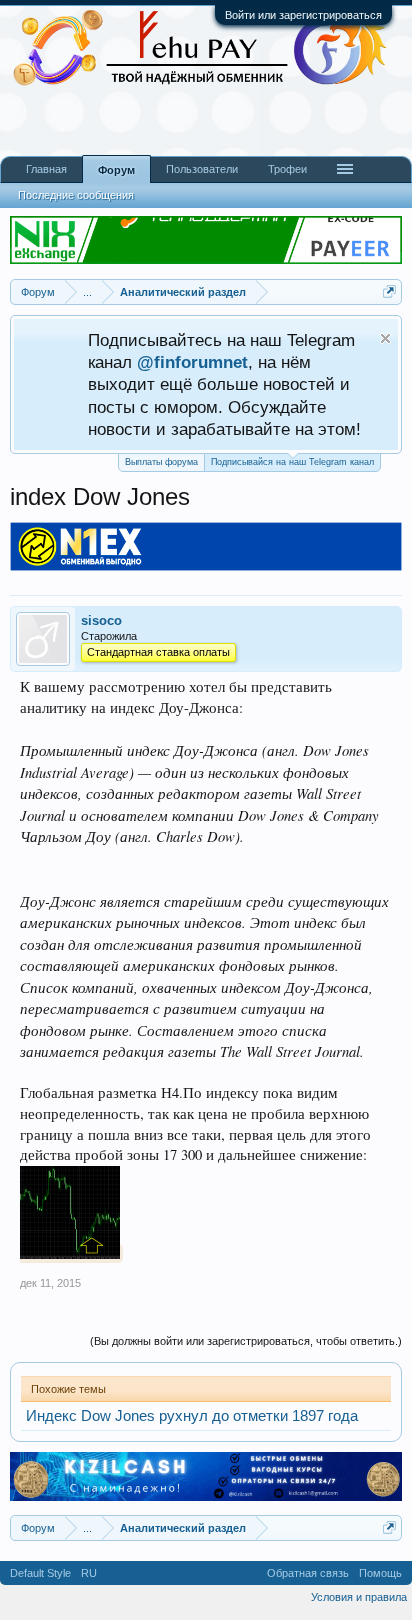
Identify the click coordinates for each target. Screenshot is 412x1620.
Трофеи (287, 169)
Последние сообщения (76, 195)
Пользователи (202, 169)
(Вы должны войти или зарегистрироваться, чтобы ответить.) (246, 1341)
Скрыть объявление (385, 338)
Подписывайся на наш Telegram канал (292, 462)
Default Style (40, 1573)
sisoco (101, 620)
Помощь (380, 1573)
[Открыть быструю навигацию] (389, 291)
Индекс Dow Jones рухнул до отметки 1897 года (192, 1416)
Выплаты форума (161, 462)
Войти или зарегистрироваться (303, 15)
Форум (116, 170)
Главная (46, 169)
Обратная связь (308, 1573)
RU (89, 1573)
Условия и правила (359, 1597)
